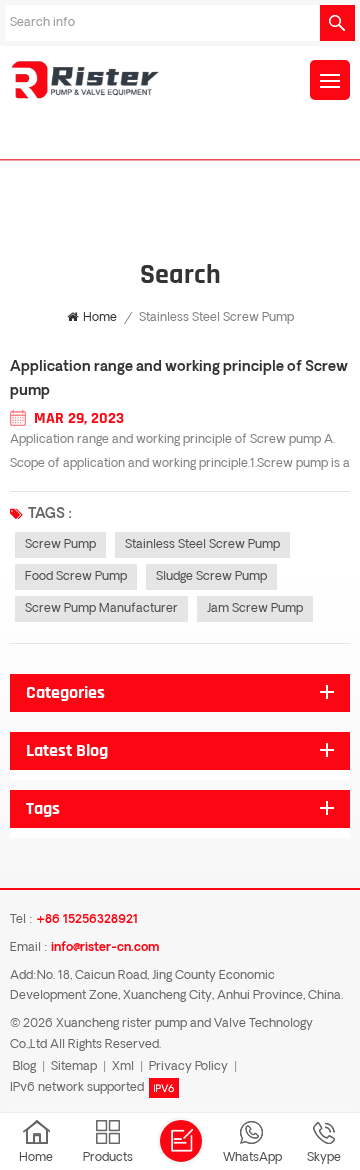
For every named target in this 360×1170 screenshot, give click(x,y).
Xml (123, 1067)
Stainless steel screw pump (202, 545)
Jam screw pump (255, 609)
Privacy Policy (188, 1067)
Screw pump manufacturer (101, 609)
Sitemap (74, 1067)
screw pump (60, 545)
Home (100, 318)
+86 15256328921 (87, 920)
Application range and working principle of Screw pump (179, 379)
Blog (24, 1067)
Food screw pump (76, 577)
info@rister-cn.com (105, 948)
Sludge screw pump (211, 577)
